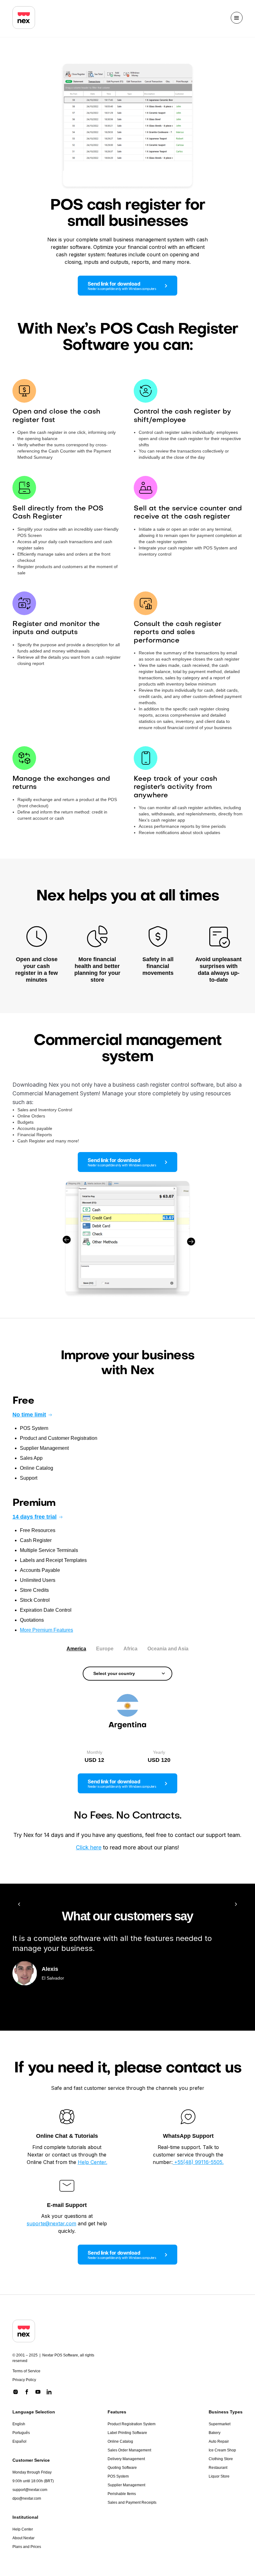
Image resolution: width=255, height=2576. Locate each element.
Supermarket (220, 2424)
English (19, 2424)
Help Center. (93, 2162)
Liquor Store (219, 2476)
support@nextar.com (30, 2490)
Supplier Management (126, 2485)
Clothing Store (221, 2459)
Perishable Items (122, 2494)
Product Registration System (132, 2424)
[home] (24, 18)
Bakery (215, 2433)
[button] (237, 18)
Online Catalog (120, 2441)
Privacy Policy (24, 2380)
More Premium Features (46, 1630)
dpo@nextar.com (27, 2498)
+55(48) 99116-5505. (198, 2162)
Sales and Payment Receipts (132, 2502)
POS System (118, 2476)
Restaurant (218, 2468)
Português (21, 2433)
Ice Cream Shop (222, 2450)
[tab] (76, 1649)
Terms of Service (26, 2371)
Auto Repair (219, 2441)
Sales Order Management (129, 2450)
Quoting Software (122, 2468)
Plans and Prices (27, 2547)
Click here (89, 1847)
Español (19, 2441)
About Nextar (23, 2538)
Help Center (23, 2529)
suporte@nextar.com (51, 2223)
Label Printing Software (127, 2433)
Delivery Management (126, 2459)
